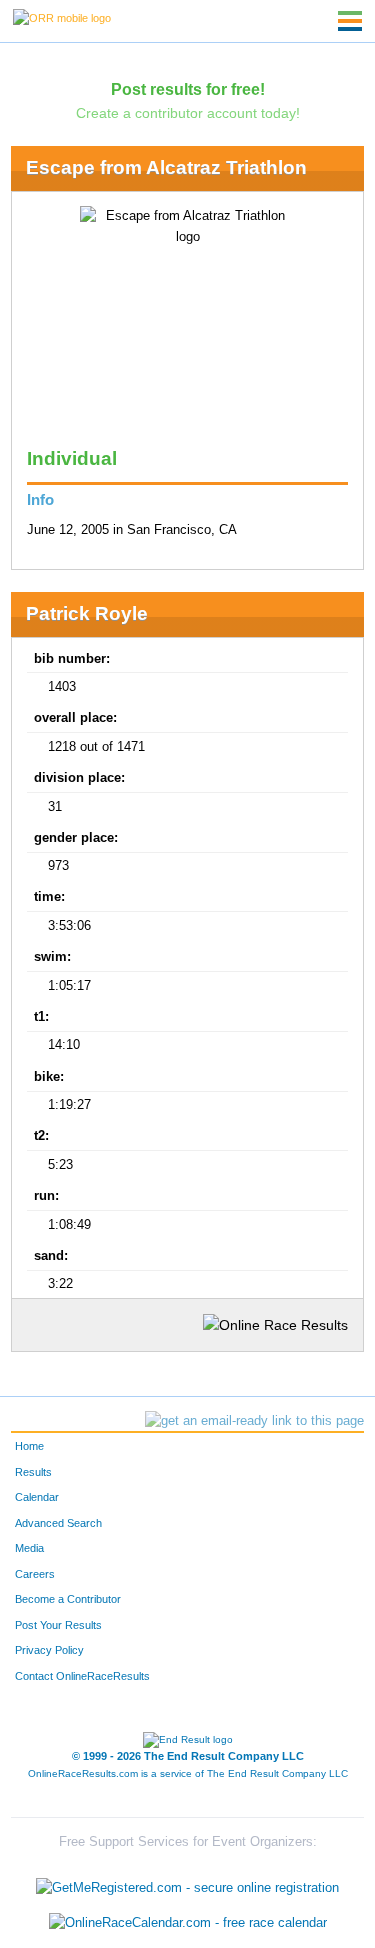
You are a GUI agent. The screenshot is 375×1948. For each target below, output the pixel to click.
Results (33, 1472)
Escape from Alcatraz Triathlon (166, 167)
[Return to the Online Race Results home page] (62, 17)
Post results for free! (188, 89)
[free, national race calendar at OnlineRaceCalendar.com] (188, 1922)
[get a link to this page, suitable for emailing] (254, 1421)
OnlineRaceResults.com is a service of (188, 1773)
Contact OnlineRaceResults (82, 1676)
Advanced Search (58, 1523)
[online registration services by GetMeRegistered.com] (187, 1882)
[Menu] (350, 21)
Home (29, 1446)
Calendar (37, 1497)
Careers (35, 1574)
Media (29, 1548)
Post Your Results (58, 1625)
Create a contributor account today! (188, 113)
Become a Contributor (68, 1599)
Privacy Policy (49, 1650)
